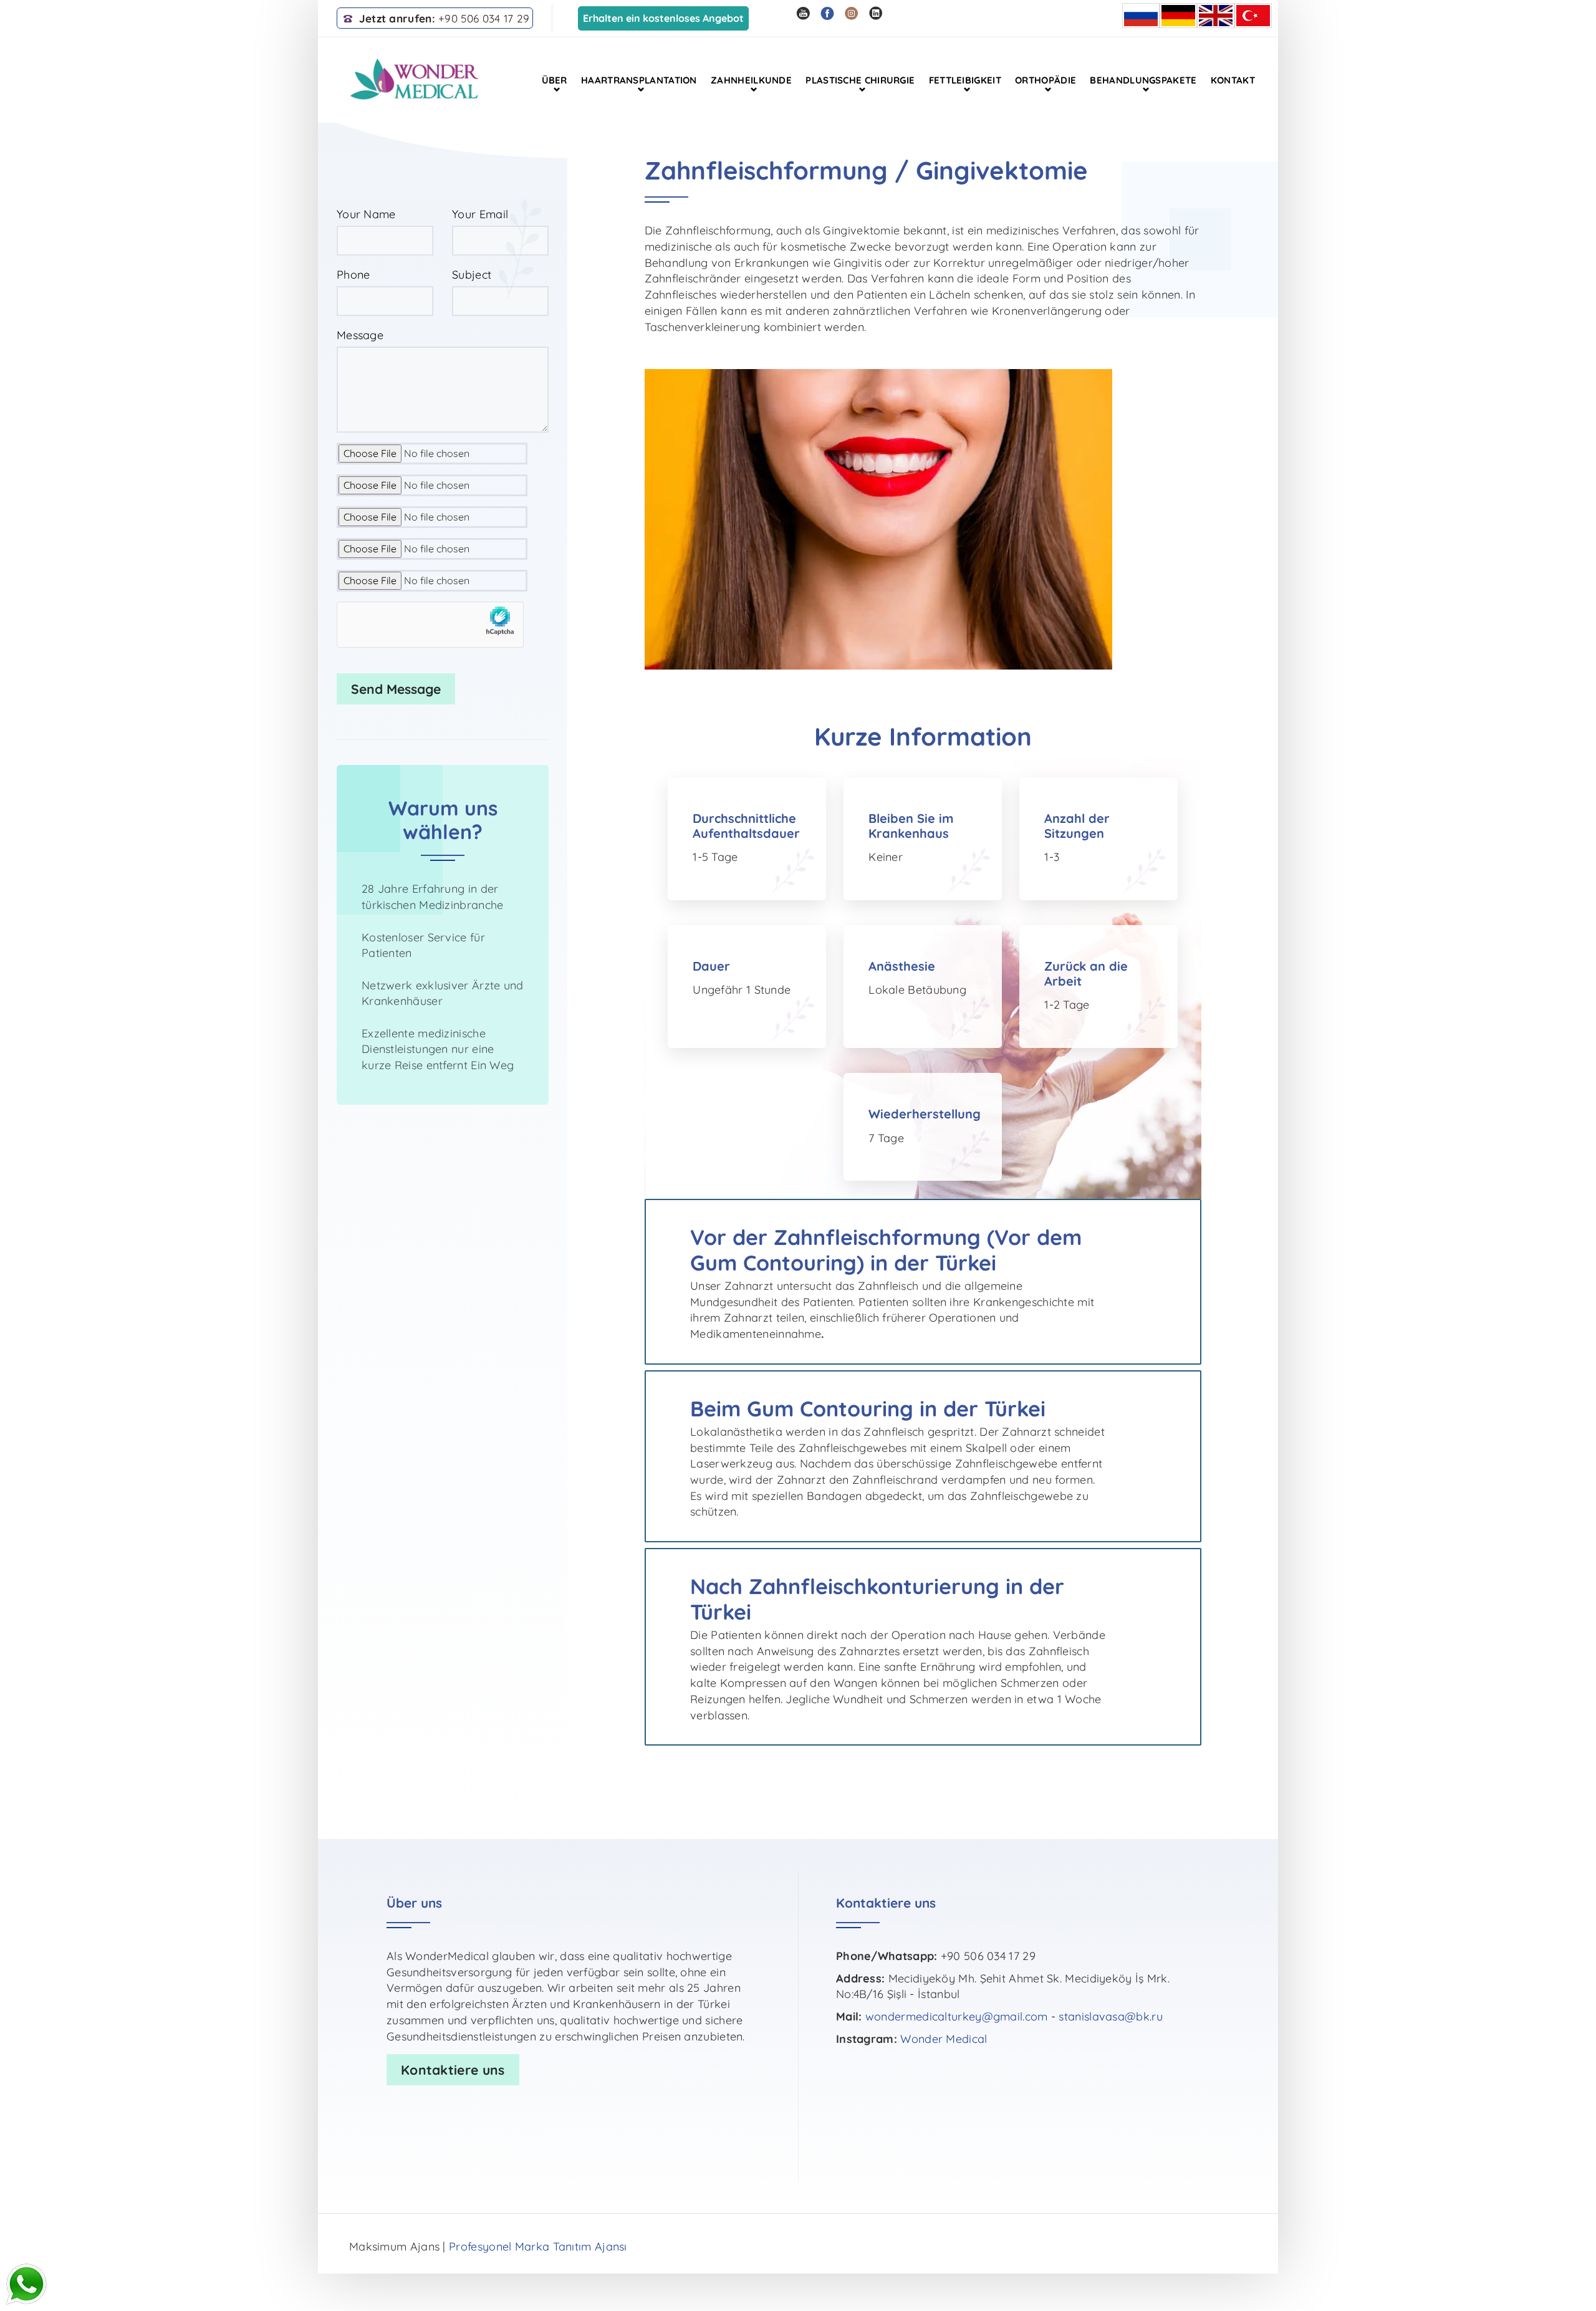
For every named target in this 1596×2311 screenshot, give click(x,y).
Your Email (480, 214)
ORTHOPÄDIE (1046, 80)
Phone (353, 275)
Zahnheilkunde (751, 80)
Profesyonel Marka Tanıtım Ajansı (538, 2246)
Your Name (366, 214)
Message (360, 335)
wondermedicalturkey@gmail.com (957, 2016)
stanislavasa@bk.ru (1110, 2016)
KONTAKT (1233, 80)
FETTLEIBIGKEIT (965, 80)
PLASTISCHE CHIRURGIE (860, 80)
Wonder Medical (944, 2039)
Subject (472, 275)
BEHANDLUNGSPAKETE (1143, 80)
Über (555, 80)
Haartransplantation (639, 80)
